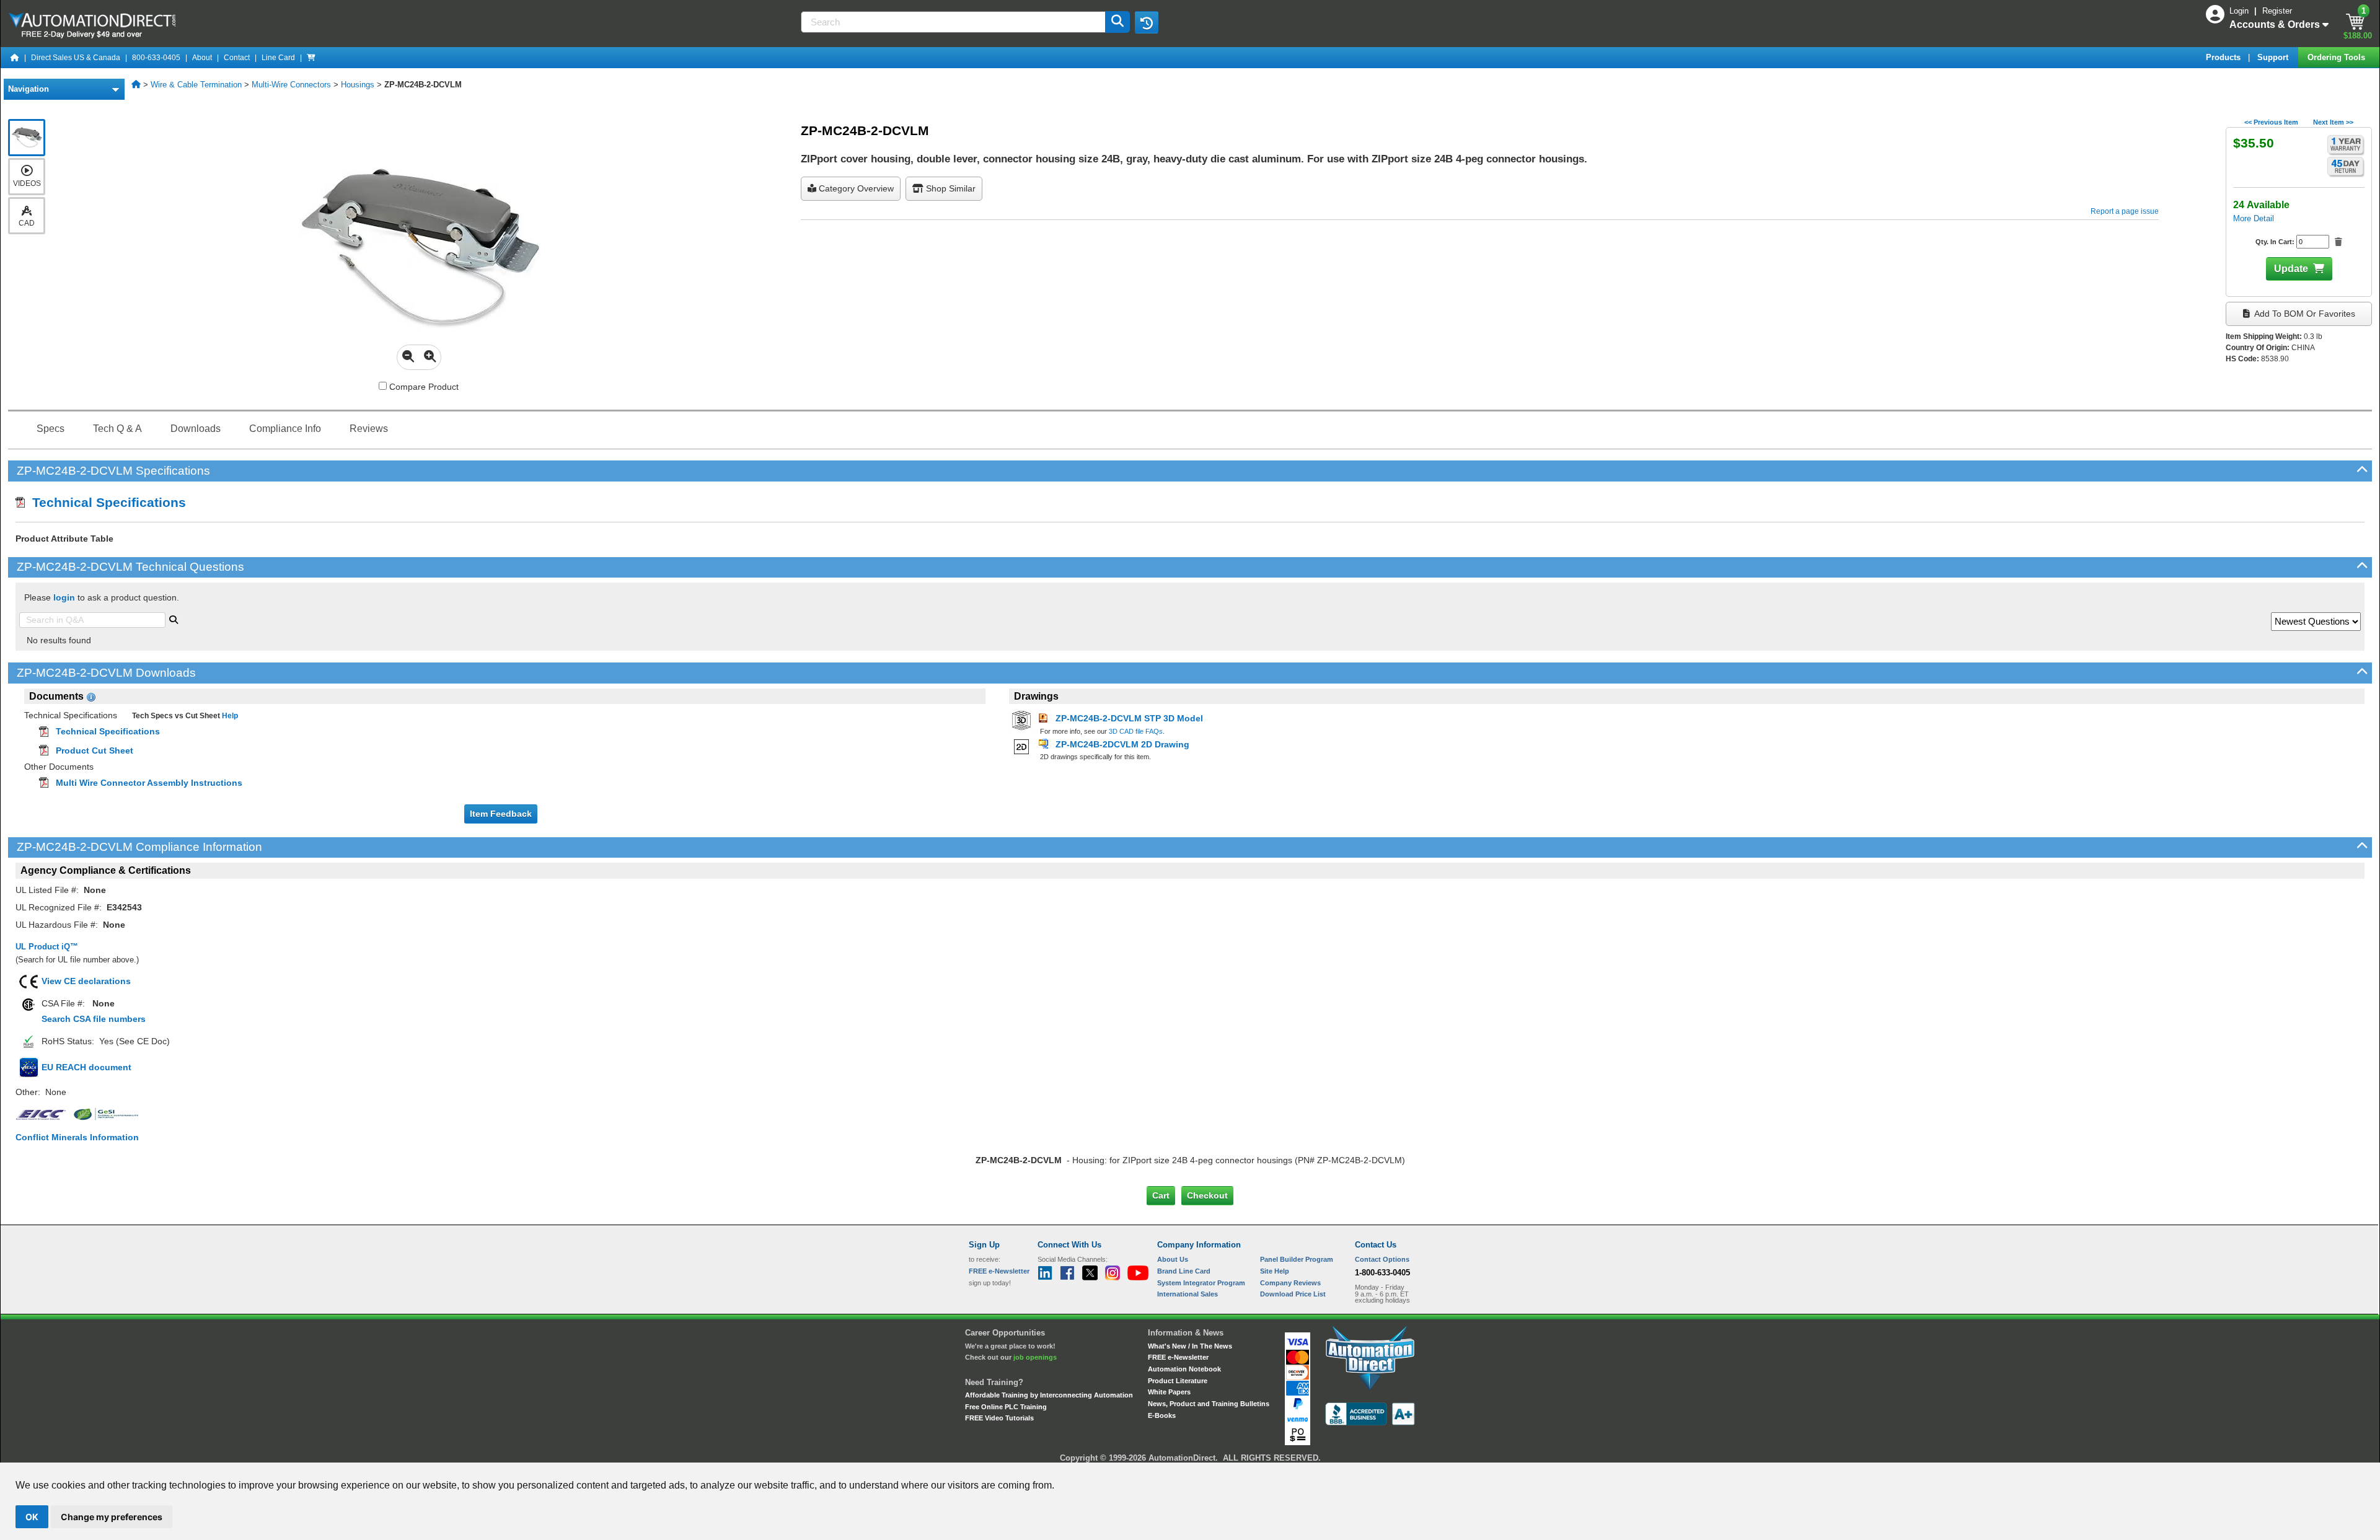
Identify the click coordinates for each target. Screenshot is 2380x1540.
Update (2291, 269)
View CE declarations (86, 981)
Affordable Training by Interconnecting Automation (1049, 1395)
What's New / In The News (1190, 1346)
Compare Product (423, 387)
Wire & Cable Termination (196, 85)
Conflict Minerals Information (77, 1137)
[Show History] (1147, 22)
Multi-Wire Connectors (291, 85)
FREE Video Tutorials (999, 1418)
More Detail (2254, 218)
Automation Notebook (1184, 1369)
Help (229, 716)
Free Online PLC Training (1006, 1407)
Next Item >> (2333, 122)
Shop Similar (950, 188)
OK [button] (32, 1517)
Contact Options (1382, 1259)
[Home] (15, 58)
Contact (237, 58)
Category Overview (855, 188)
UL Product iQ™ (47, 947)
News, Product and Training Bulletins (1209, 1404)
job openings (1035, 1357)
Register (2277, 11)
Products (2224, 57)
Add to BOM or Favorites (2304, 314)
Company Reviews (1290, 1283)
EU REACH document (86, 1067)
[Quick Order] (311, 58)
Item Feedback (501, 814)
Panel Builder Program (1297, 1259)
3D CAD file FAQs (1136, 731)
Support (2274, 57)
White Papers (1169, 1392)
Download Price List (1293, 1294)
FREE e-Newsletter (1178, 1357)
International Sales (1188, 1294)
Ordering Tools (2338, 57)
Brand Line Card (1184, 1271)
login (64, 597)
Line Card (278, 58)
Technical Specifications (105, 502)
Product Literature (1178, 1381)
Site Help (1275, 1271)
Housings (358, 85)
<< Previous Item (2271, 122)
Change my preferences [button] (112, 1517)
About (202, 58)
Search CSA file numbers (94, 1019)
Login (2240, 11)
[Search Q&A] (174, 618)
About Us (1173, 1259)
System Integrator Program (1201, 1283)
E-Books (1162, 1415)
